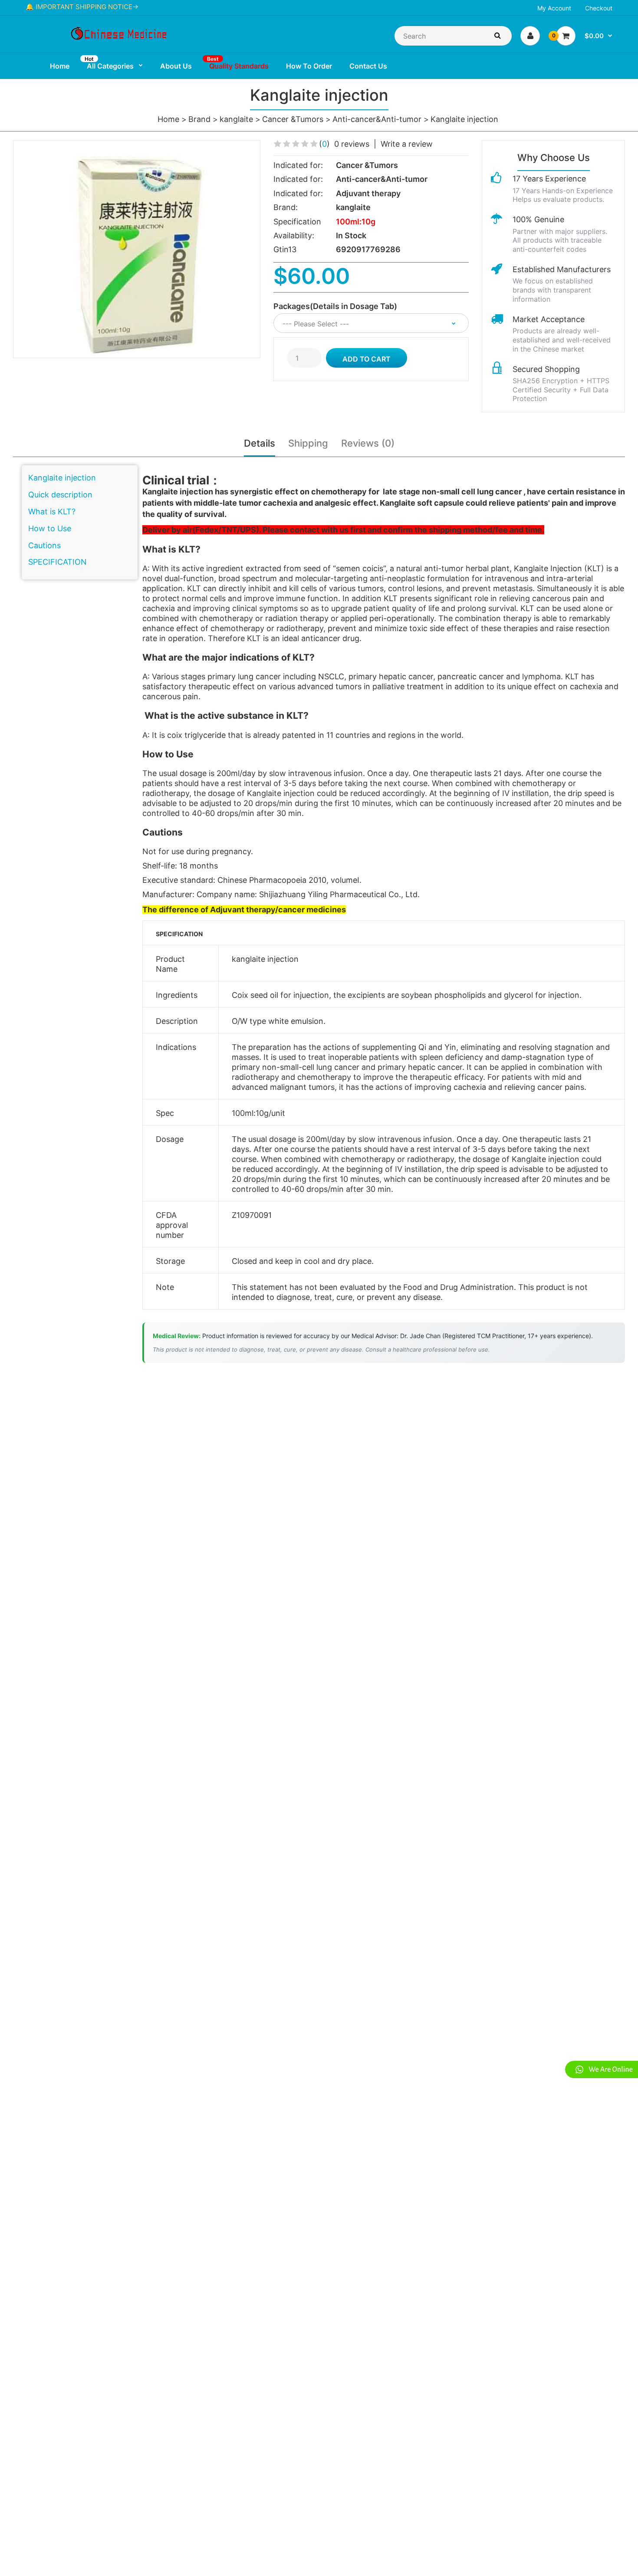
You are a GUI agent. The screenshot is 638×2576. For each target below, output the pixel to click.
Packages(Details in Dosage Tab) (335, 306)
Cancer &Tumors (293, 119)
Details (260, 443)
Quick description (60, 495)
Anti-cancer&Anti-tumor (377, 119)
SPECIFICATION (58, 562)
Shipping (308, 443)
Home (168, 119)
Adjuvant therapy (368, 193)
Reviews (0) (368, 443)
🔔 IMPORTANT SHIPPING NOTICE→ (82, 7)
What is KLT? (52, 512)
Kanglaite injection (464, 119)
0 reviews (352, 144)
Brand (199, 119)
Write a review (407, 144)
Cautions (44, 545)
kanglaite (236, 119)
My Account (554, 8)
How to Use (50, 528)
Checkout (599, 8)
